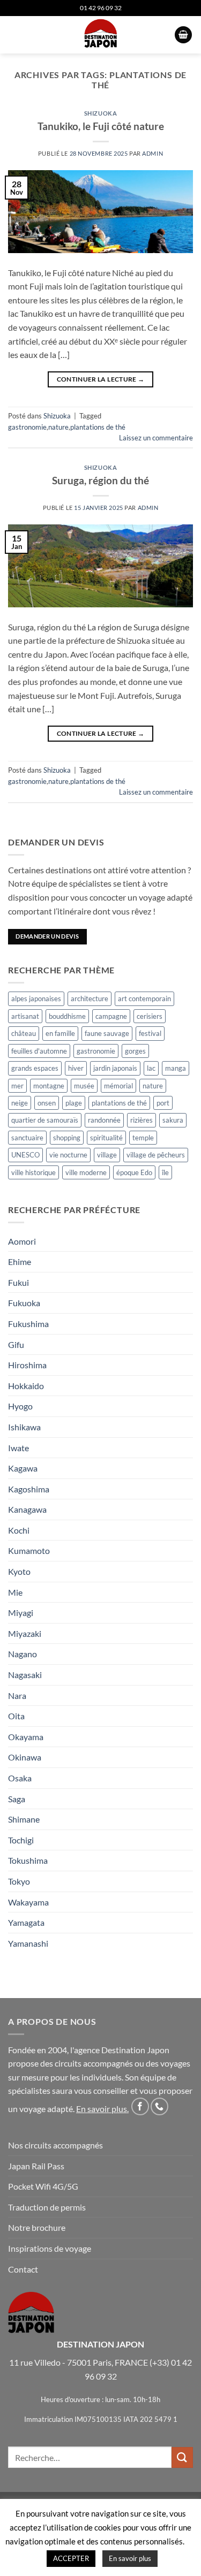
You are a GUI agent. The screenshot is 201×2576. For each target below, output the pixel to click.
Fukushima (28, 1324)
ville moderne (86, 1172)
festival (150, 1033)
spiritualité (106, 1138)
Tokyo (19, 1881)
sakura (173, 1120)
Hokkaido (26, 1386)
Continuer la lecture (101, 379)
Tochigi (21, 1840)
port (163, 1103)
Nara (17, 1695)
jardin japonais (115, 1068)
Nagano (23, 1654)
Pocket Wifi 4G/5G (43, 2186)
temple (143, 1138)
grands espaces (35, 1068)
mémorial (118, 1086)
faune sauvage (107, 1033)
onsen (47, 1103)
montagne (49, 1086)
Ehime (20, 1262)
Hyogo (20, 1406)
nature (58, 427)
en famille (60, 1033)
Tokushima (28, 1860)
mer (17, 1086)
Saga (17, 1799)
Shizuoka (100, 113)
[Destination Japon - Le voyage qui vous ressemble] (100, 35)
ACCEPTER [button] (71, 2558)
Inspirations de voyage (50, 2248)
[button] (14, 35)
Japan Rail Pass (36, 2166)
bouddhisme (67, 1016)
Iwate (18, 1448)
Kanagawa (27, 1509)
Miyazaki (25, 1633)
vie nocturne (68, 1155)
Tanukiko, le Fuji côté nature (101, 126)
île (165, 1172)
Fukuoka (24, 1303)
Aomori (22, 1241)
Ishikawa (24, 1427)
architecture (90, 999)
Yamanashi (28, 1943)
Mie (15, 1592)
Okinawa (25, 1757)
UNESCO (25, 1155)
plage (74, 1103)
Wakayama (28, 1902)
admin (152, 153)
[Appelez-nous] (159, 2106)
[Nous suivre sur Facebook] (140, 2106)
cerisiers (150, 1016)
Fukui (18, 1282)
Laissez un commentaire (156, 438)
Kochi (19, 1530)
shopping (67, 1138)
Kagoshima (29, 1489)
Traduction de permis (47, 2207)
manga (176, 1068)
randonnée (104, 1120)
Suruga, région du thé (100, 480)
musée (84, 1086)
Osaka (20, 1778)
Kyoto (19, 1571)
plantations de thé (98, 427)
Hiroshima (27, 1365)
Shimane (24, 1819)
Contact (23, 2269)
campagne (111, 1016)
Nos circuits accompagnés (55, 2145)
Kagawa (23, 1468)
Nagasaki (25, 1675)
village (107, 1155)
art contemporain (144, 999)
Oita (16, 1716)
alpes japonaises (36, 999)
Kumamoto (29, 1550)
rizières (142, 1120)
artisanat (25, 1016)
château (24, 1033)
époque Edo (134, 1172)
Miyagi (21, 1613)
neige (20, 1103)
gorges (135, 1051)
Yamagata (26, 1922)
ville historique (33, 1172)
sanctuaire (27, 1138)
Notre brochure (37, 2227)
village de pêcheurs (156, 1155)
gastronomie (27, 427)
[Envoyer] (182, 2457)
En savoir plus (102, 2109)
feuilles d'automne (39, 1051)
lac (151, 1068)
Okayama (26, 1737)
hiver (76, 1068)
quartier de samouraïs (45, 1120)
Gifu (16, 1344)
